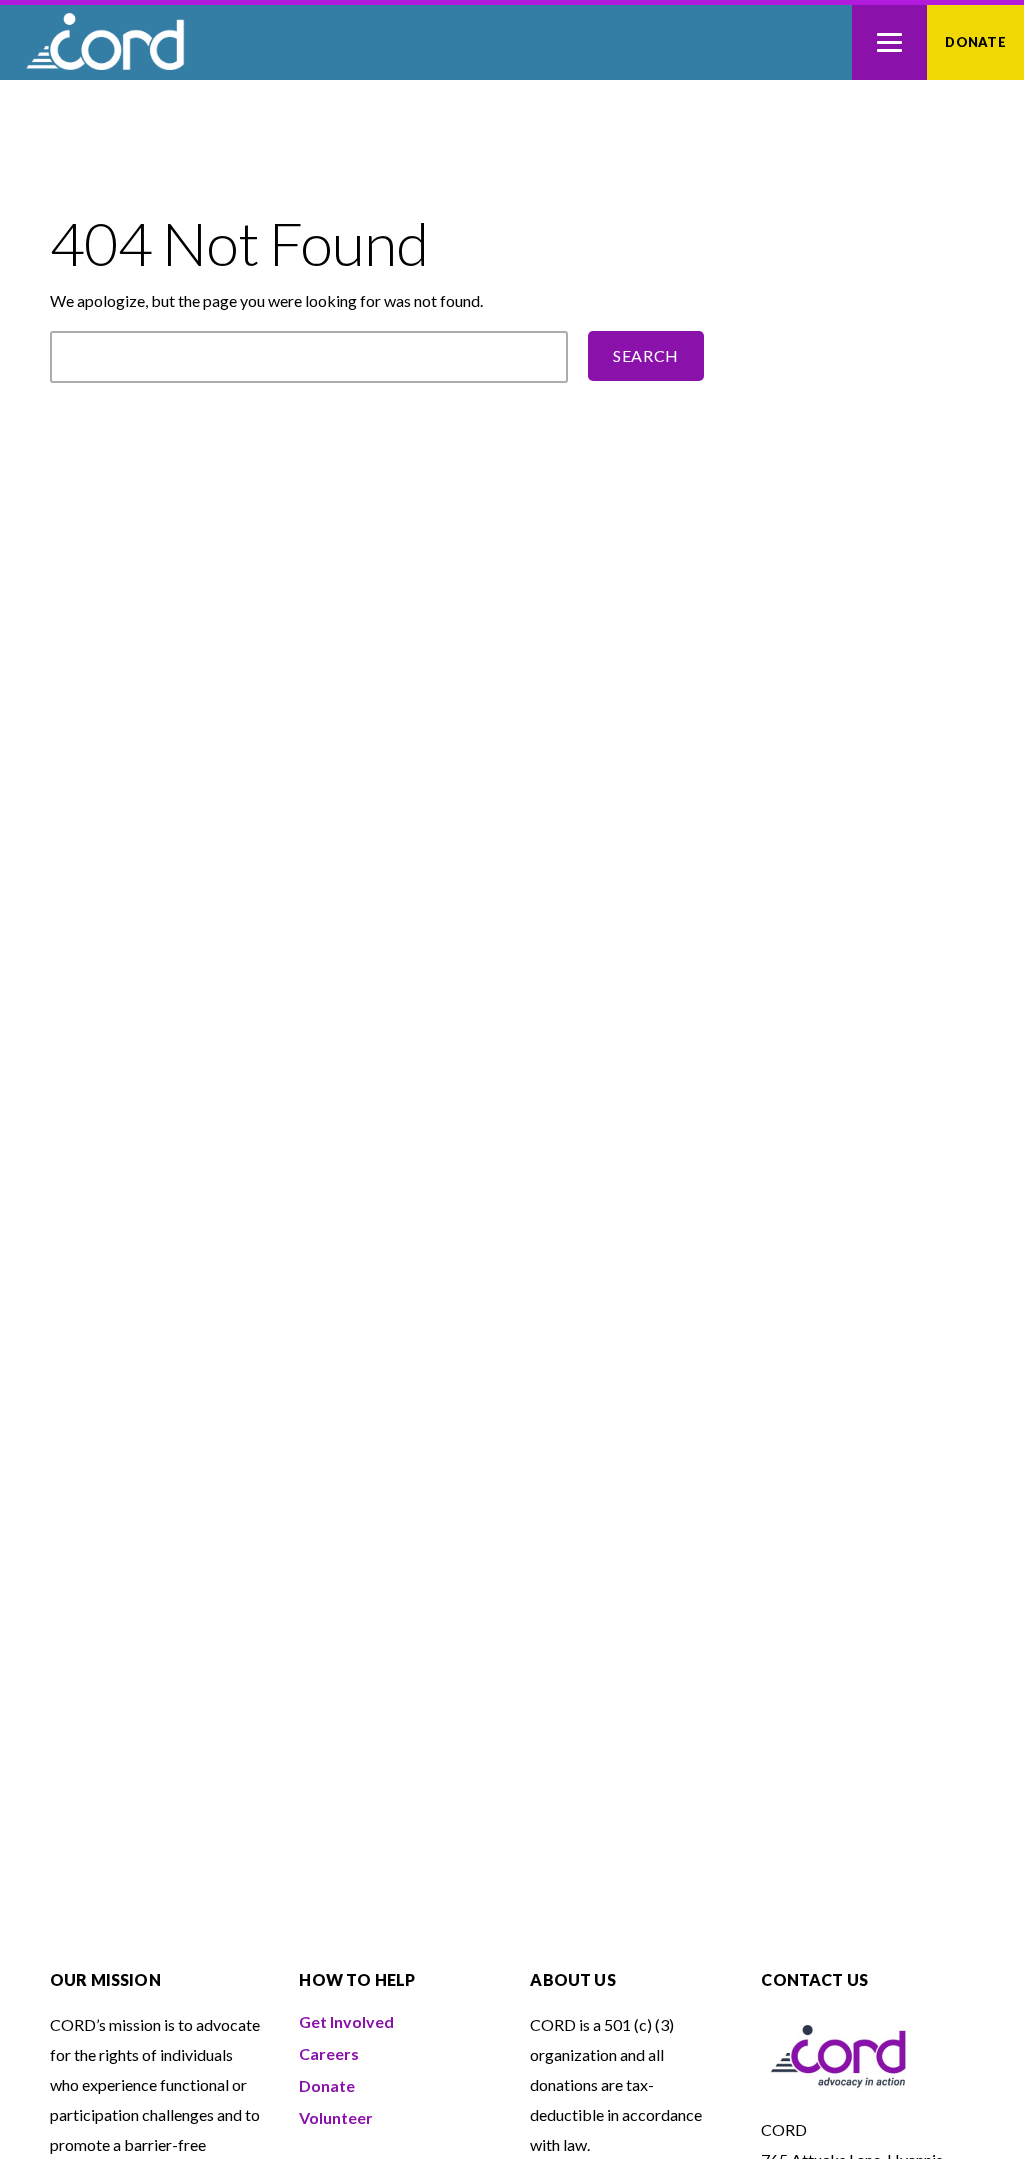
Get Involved (346, 2021)
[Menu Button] (889, 42)
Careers (329, 2053)
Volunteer (336, 2117)
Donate (975, 42)
